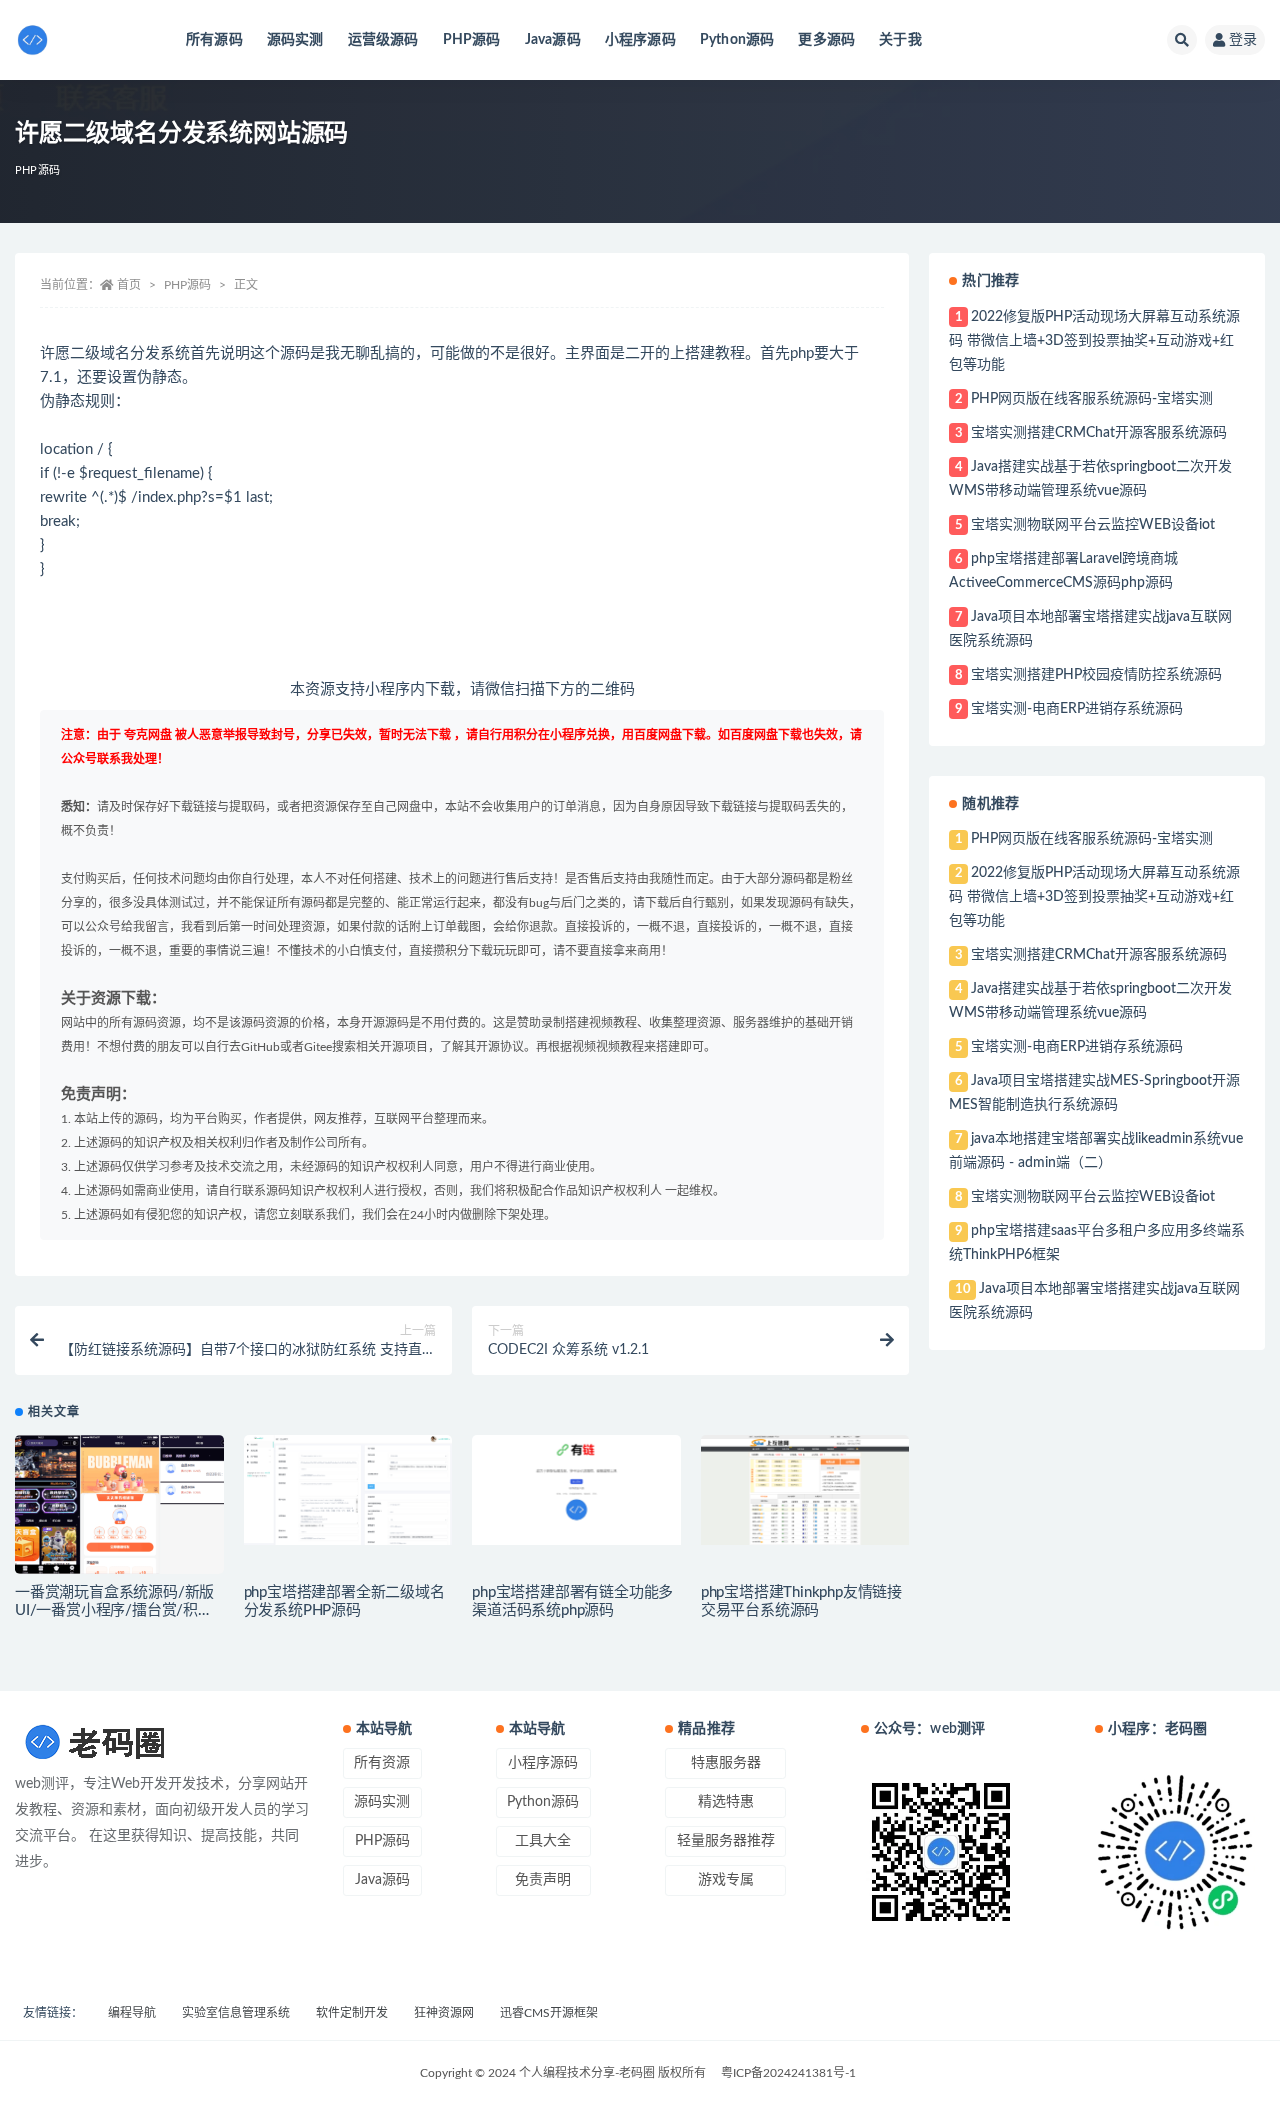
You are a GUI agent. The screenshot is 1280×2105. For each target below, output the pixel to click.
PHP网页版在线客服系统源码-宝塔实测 (1092, 399)
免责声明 (543, 1880)
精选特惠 (726, 1802)
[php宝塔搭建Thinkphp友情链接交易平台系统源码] (805, 1490)
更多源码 (826, 40)
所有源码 (214, 40)
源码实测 (295, 40)
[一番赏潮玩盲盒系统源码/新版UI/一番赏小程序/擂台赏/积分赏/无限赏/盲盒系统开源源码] (119, 1504)
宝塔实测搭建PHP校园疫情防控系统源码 (1096, 675)
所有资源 (382, 1763)
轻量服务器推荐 (726, 1841)
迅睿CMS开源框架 (549, 2013)
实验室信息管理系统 (236, 2013)
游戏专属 (726, 1880)
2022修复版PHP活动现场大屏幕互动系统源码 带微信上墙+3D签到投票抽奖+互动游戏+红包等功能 (1094, 341)
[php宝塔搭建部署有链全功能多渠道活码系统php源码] (576, 1490)
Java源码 (553, 40)
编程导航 (132, 2013)
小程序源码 (640, 40)
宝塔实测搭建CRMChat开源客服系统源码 (1099, 433)
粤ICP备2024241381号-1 (788, 2073)
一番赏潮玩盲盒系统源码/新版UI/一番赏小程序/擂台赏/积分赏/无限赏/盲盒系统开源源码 (114, 1610)
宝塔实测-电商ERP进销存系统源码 (1077, 709)
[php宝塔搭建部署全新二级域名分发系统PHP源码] (348, 1490)
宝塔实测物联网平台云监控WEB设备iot (1093, 525)
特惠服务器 (726, 1763)
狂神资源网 (444, 2013)
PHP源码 (472, 40)
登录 (1243, 40)
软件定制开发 (352, 2013)
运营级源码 (383, 40)
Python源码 (737, 40)
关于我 (900, 40)
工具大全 (543, 1841)
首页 (129, 285)
